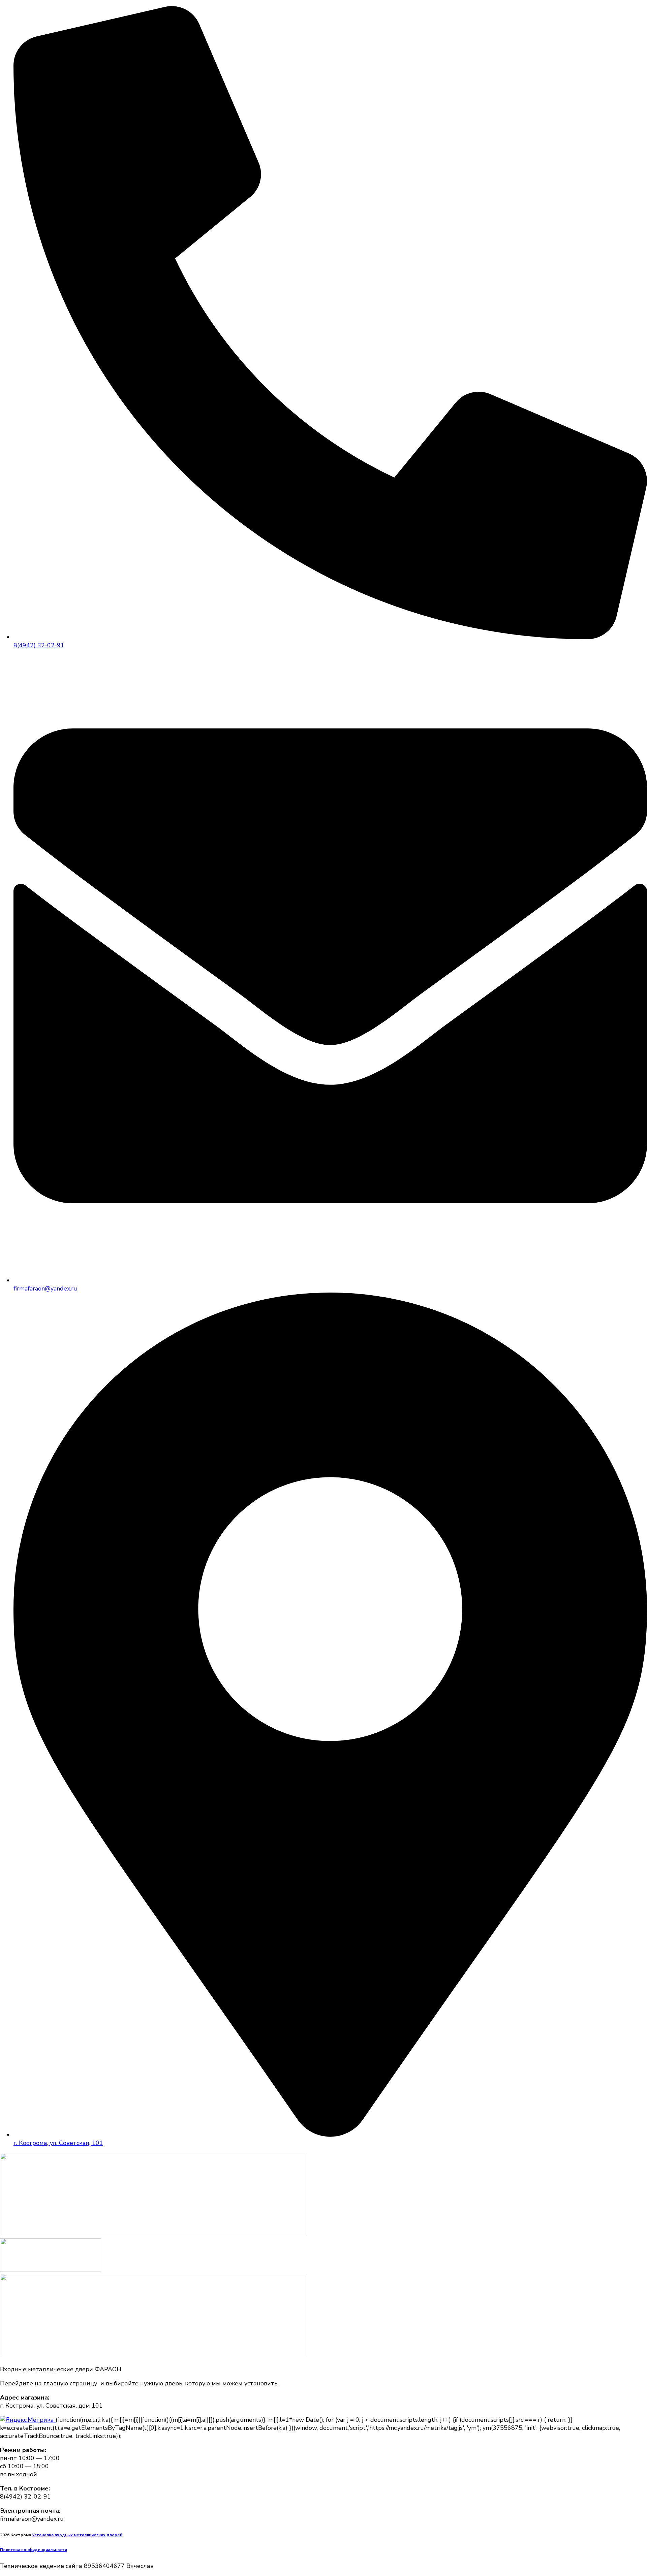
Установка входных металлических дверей (77, 2535)
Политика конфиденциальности (34, 2550)
